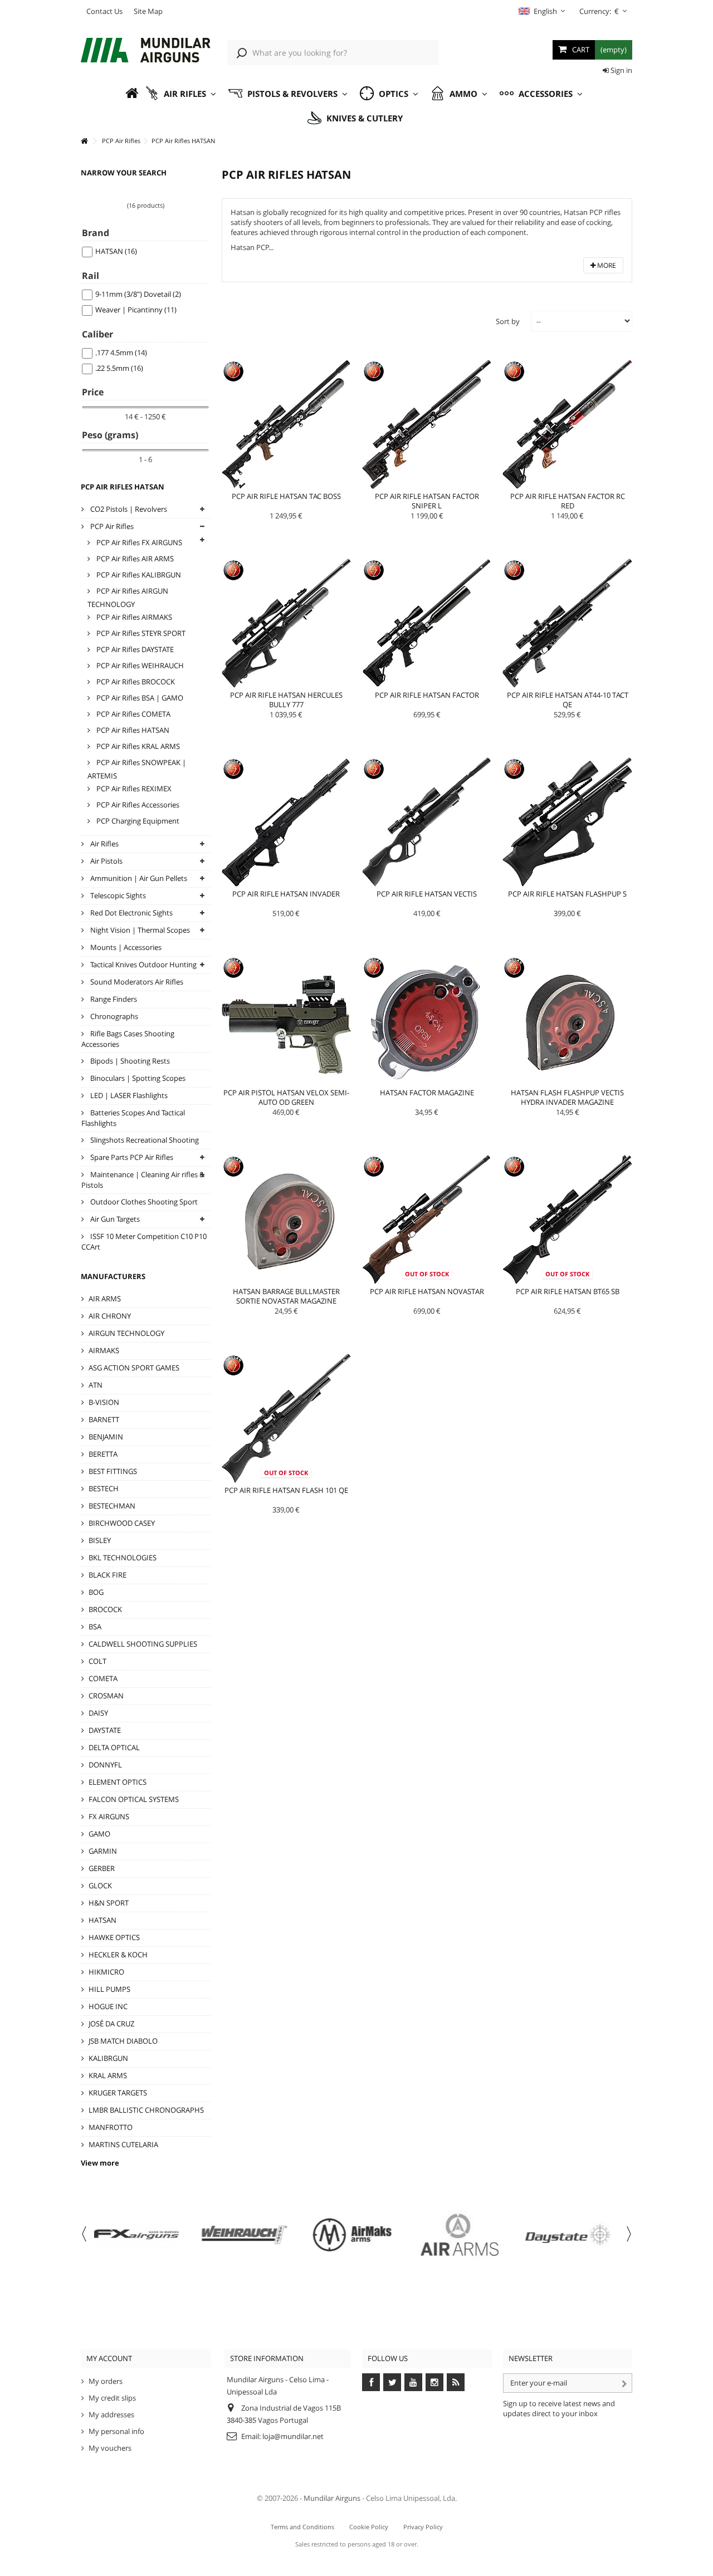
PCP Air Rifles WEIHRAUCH (139, 665)
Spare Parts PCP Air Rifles (131, 1157)
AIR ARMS (105, 1299)
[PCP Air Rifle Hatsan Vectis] (427, 822)
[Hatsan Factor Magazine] (427, 1021)
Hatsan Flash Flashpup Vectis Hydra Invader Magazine (567, 1097)
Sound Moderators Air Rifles (136, 982)
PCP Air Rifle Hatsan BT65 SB (568, 1291)
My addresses (111, 2415)
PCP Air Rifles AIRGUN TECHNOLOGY (128, 598)
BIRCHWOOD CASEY (122, 1523)
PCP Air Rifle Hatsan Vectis (427, 894)
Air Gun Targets (114, 1219)
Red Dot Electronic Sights (131, 913)
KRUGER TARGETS (118, 2093)
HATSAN (102, 1920)
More (606, 265)
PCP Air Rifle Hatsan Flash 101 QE (286, 1490)
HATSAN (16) (116, 251)
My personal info (116, 2431)
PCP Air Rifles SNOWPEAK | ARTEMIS (137, 769)
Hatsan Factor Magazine (427, 1093)
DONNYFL (105, 1765)
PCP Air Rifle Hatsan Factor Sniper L (427, 501)
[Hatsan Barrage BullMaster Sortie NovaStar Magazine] (286, 1220)
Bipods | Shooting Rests (129, 1061)
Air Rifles (104, 844)
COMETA (103, 1678)
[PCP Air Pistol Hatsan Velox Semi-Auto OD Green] (286, 1021)
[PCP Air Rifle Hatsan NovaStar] (427, 1220)
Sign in (621, 70)
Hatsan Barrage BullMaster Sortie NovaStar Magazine (286, 1296)
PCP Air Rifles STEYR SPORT (140, 633)
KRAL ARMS (108, 2075)
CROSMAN (106, 1696)
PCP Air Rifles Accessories (137, 805)
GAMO (99, 1834)
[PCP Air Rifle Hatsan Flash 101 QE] (286, 1418)
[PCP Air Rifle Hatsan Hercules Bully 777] (286, 623)
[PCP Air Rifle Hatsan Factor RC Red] (567, 424)
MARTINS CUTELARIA (123, 2144)
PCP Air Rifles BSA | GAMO (139, 698)
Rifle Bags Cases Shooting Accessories (128, 1039)
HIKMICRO (106, 1972)
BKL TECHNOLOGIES (123, 1558)
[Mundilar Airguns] (146, 51)
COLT (97, 1661)
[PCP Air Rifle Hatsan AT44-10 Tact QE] (567, 623)
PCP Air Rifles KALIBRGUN (138, 575)
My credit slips (112, 2398)
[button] (180, 94)
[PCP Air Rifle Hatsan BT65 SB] (567, 1220)
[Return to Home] (84, 141)
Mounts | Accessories (125, 947)
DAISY (98, 1713)
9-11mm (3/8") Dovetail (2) (138, 294)
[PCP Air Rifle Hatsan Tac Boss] (286, 424)
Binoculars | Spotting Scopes (137, 1078)
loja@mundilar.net (293, 2436)
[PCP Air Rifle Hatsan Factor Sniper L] (427, 424)
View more (100, 2163)
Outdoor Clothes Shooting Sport (143, 1202)
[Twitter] (392, 2382)
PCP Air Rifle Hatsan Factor (427, 695)
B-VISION (104, 1402)
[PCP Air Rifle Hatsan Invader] (286, 822)
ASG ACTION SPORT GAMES (134, 1368)
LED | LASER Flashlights (128, 1095)
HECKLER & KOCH (118, 1955)
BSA (95, 1627)
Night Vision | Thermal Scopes (139, 930)
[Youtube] (413, 2382)
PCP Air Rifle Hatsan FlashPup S (567, 894)
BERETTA (103, 1454)
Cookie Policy (369, 2527)
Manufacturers (113, 1276)
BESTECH (104, 1488)
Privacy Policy (423, 2527)
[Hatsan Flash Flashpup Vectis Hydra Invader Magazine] (567, 1021)
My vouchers (110, 2448)
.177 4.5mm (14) (121, 352)
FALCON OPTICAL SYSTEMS (134, 1799)
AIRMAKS (104, 1350)
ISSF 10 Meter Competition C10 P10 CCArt (144, 1242)
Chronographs (113, 1016)
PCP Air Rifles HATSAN (132, 730)
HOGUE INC (108, 2006)
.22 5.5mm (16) (119, 368)
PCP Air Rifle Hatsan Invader (286, 894)
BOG (96, 1592)
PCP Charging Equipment (137, 821)
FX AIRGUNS (109, 1816)
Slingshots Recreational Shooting (144, 1140)
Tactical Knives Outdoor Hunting (143, 964)
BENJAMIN (106, 1437)
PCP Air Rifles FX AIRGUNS (138, 542)
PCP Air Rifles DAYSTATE (134, 649)
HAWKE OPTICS (114, 1937)
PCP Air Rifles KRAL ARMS (137, 746)
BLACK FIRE (108, 1575)
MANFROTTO (111, 2127)
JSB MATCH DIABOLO (123, 2041)
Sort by (508, 321)
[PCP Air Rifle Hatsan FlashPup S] (567, 822)
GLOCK (100, 1886)
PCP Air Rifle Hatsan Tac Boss (286, 496)
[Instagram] (434, 2382)
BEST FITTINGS (113, 1471)
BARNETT (104, 1419)
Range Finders (113, 999)
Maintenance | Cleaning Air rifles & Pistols (143, 1180)
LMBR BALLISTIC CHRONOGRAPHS (146, 2110)
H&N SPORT (109, 1903)
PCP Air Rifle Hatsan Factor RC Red (568, 501)
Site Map (148, 11)
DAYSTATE (105, 1730)
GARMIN (103, 1851)
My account (109, 2358)
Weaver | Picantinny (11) (136, 310)
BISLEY (100, 1540)
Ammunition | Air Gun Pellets (138, 878)
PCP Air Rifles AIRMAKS (133, 617)
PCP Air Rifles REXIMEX (133, 789)
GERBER (102, 1868)
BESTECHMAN (112, 1506)
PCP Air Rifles (111, 526)
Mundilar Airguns (332, 2498)
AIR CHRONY (110, 1316)
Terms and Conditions (302, 2527)
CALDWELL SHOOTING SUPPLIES (143, 1644)
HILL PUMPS (109, 1989)
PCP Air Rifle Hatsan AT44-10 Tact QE (568, 700)
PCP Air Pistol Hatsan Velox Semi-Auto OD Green (286, 1097)
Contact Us (104, 11)
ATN (96, 1385)
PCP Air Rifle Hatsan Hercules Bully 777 (286, 700)
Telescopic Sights (117, 895)
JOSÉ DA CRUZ (111, 2024)
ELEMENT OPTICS (118, 1782)
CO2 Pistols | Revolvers (128, 509)
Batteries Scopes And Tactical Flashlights (133, 1118)
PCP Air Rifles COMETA (133, 714)
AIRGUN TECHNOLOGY (126, 1333)
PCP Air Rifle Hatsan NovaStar (427, 1291)
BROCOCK (105, 1609)
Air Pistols (106, 861)
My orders (106, 2381)
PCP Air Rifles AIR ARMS (134, 559)
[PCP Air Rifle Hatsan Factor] (427, 623)
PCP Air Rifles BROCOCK (135, 682)
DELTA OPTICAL (114, 1747)
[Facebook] (371, 2382)
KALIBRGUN (108, 2058)
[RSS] (456, 2382)
